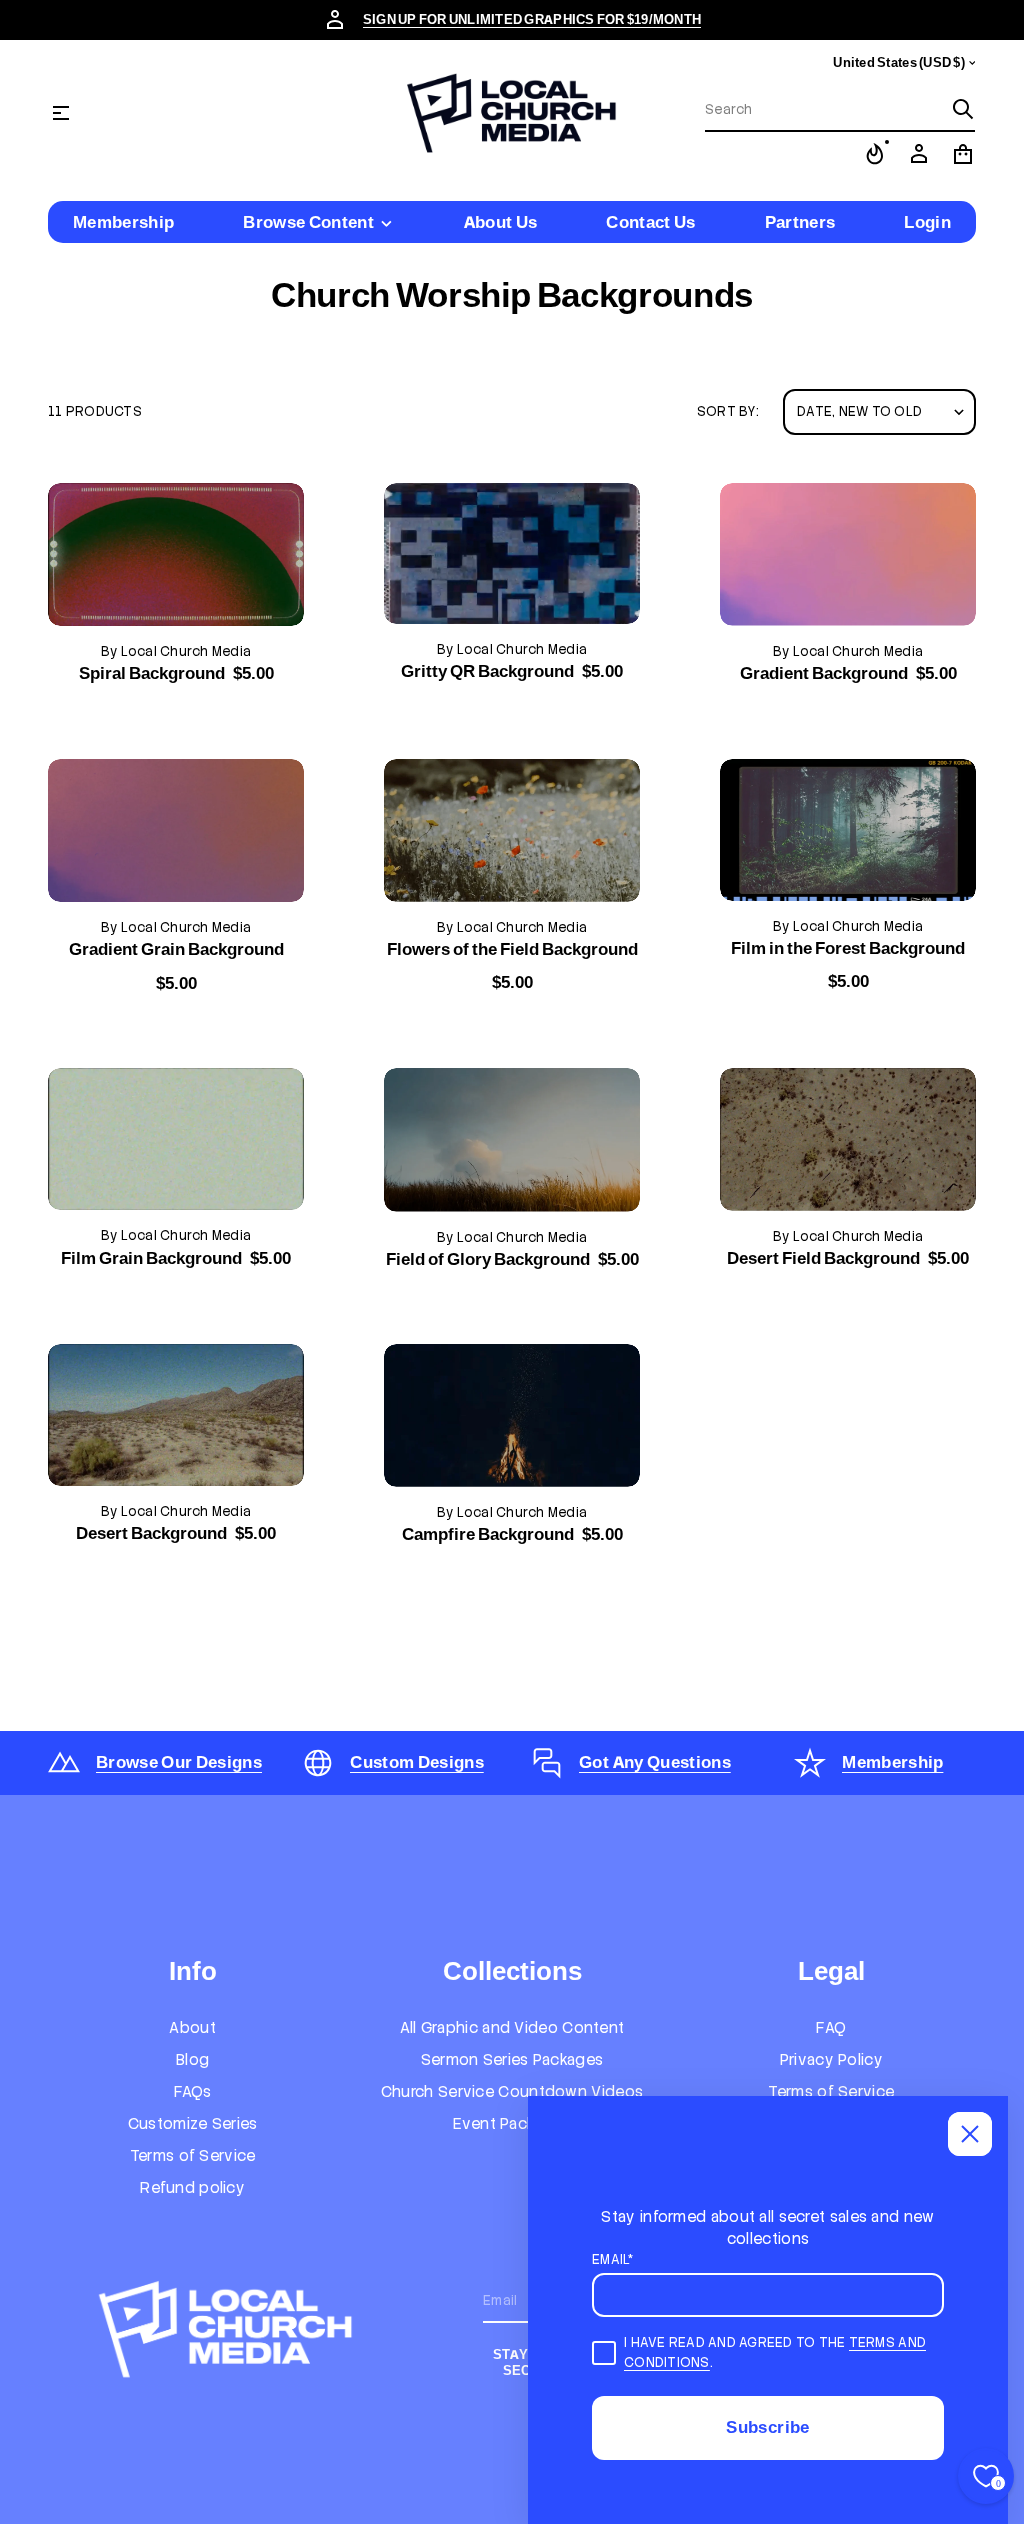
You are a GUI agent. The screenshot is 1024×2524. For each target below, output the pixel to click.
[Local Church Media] (512, 113)
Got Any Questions (655, 1762)
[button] (840, 110)
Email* (613, 2259)
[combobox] (824, 109)
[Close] (970, 2134)
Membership (892, 1762)
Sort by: (728, 411)
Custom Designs (417, 1762)
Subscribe (767, 2427)
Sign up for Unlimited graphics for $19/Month (532, 19)
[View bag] (963, 154)
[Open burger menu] (61, 113)
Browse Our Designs (179, 1762)
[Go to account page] (919, 154)
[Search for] (963, 109)
